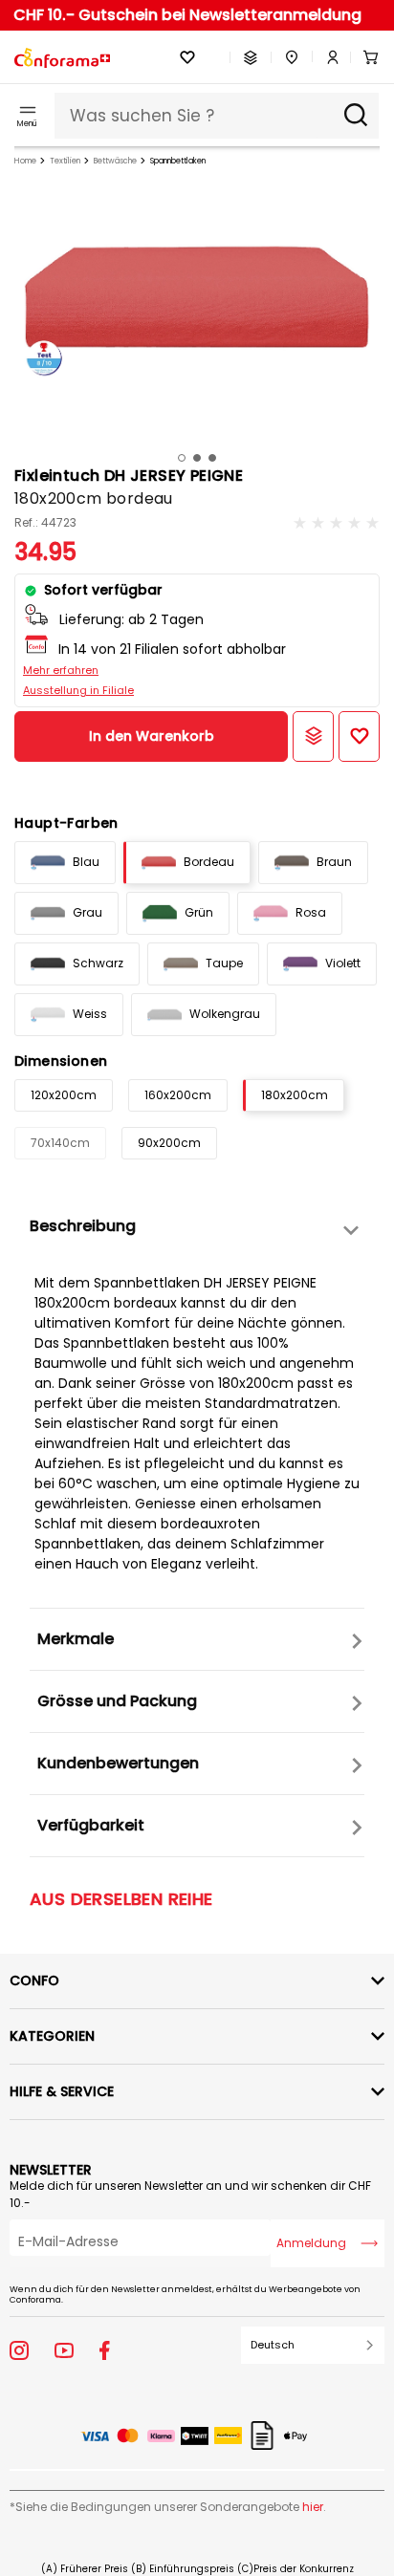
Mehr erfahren (61, 670)
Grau (88, 912)
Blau (86, 862)
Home (25, 161)
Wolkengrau (225, 1014)
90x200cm (169, 1143)
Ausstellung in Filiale (78, 690)
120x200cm (64, 1095)
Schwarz (98, 963)
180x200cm (295, 1095)
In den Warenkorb (152, 736)
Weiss (90, 1014)
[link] (326, 57)
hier (313, 2507)
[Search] (356, 116)
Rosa (311, 912)
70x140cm (60, 1143)
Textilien (65, 161)
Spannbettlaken (178, 161)
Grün (199, 912)
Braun (334, 862)
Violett (343, 963)
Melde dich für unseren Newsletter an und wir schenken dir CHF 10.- (190, 2194)
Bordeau (209, 862)
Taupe (224, 963)
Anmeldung (311, 2243)
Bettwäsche (115, 161)
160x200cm (178, 1095)
